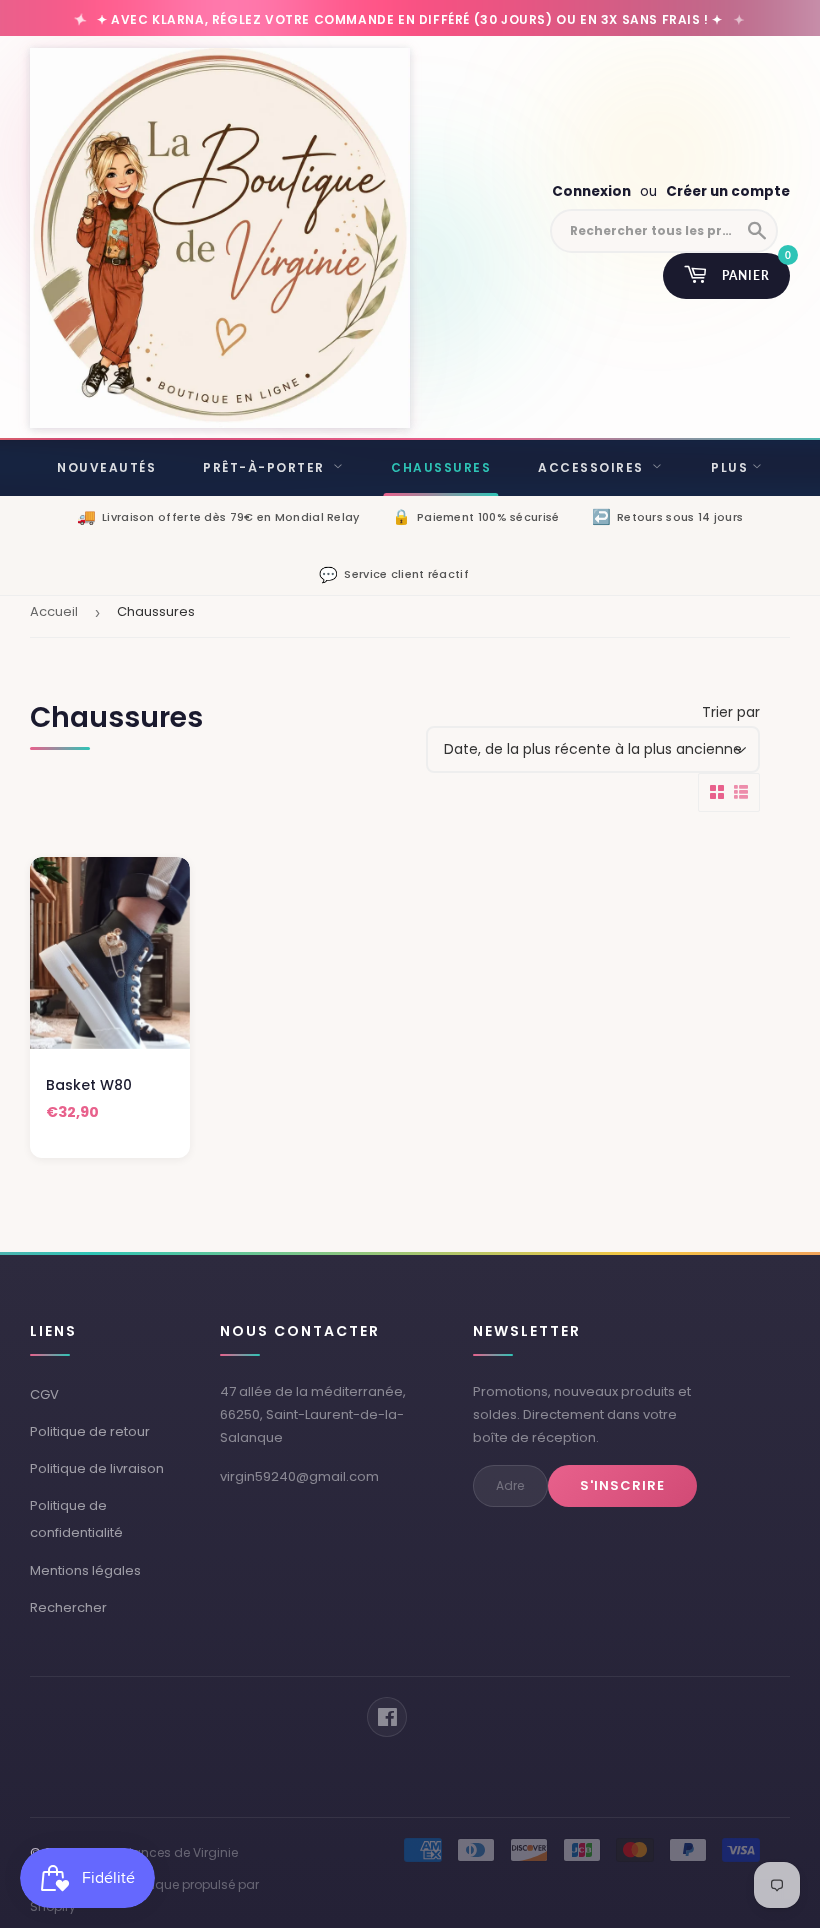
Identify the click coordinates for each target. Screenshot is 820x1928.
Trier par (731, 712)
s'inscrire (622, 1485)
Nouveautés (106, 467)
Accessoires (593, 467)
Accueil (54, 611)
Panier (756, 268)
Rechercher (68, 1607)
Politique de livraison (97, 1468)
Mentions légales (85, 1570)
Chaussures (441, 467)
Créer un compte (728, 191)
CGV (44, 1394)
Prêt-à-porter (266, 467)
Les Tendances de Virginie (158, 1852)
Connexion (591, 191)
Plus (729, 467)
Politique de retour (90, 1431)
